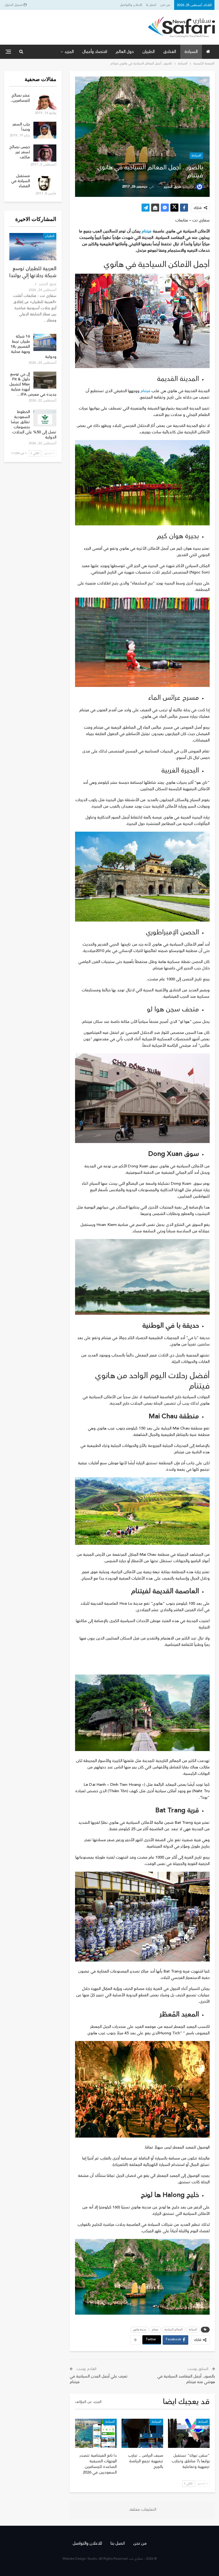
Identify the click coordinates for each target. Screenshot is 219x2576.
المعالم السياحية (174, 2330)
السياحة (191, 52)
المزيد (69, 52)
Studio (92, 2559)
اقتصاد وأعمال (95, 52)
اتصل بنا (151, 5)
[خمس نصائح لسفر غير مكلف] (45, 153)
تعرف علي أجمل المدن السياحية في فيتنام (99, 2379)
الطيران (148, 52)
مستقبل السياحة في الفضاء (21, 181)
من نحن (165, 5)
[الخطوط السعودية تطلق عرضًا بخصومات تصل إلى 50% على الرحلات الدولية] (45, 418)
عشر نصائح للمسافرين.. (20, 98)
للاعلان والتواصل (131, 5)
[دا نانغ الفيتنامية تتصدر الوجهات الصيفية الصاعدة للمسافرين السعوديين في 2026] (96, 2433)
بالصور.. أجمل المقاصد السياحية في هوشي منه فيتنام (186, 2379)
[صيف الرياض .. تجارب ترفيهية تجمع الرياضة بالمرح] (142, 2433)
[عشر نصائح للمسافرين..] (45, 101)
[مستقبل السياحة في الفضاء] (45, 182)
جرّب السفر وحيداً (21, 127)
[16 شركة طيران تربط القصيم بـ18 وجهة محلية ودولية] (45, 342)
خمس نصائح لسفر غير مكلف (20, 152)
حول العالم (125, 52)
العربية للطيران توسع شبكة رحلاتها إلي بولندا (33, 272)
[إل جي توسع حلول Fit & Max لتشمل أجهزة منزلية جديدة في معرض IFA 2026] (45, 380)
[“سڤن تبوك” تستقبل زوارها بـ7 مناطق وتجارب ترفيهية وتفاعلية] (189, 2433)
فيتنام (147, 231)
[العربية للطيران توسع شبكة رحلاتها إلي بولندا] (33, 247)
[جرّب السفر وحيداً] (45, 130)
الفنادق (170, 52)
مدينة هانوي (139, 2330)
